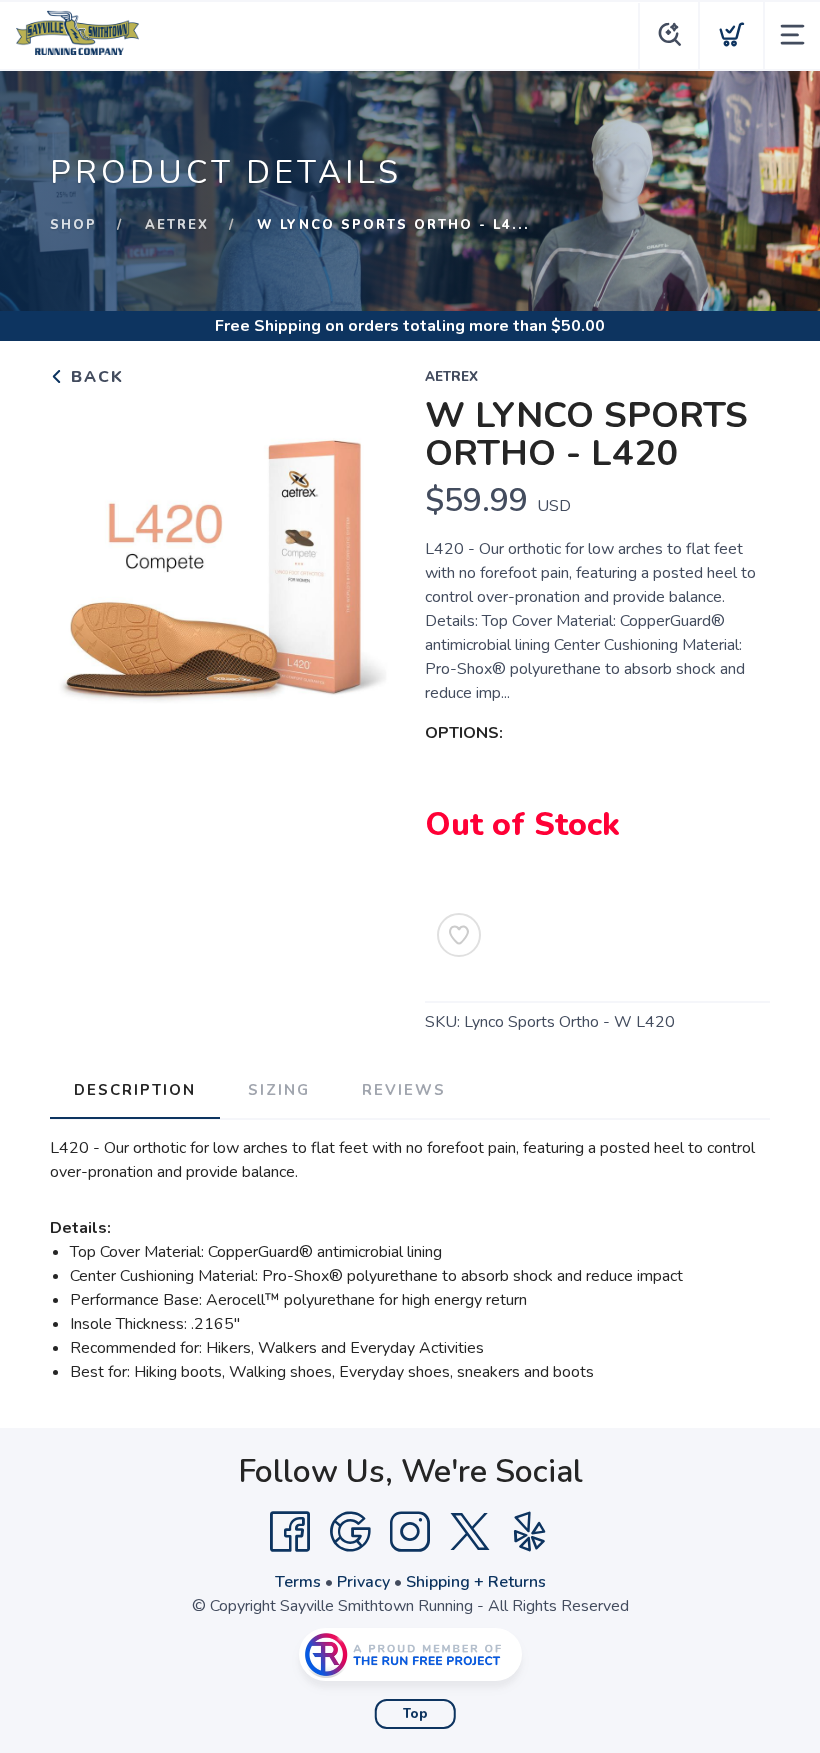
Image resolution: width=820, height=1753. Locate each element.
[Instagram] (410, 1532)
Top (415, 1714)
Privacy (363, 1582)
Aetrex (177, 225)
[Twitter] (470, 1532)
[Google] (350, 1532)
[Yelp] (530, 1532)
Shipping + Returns (476, 1582)
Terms (298, 1582)
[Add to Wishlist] (459, 935)
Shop (73, 225)
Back (94, 377)
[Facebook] (290, 1532)
